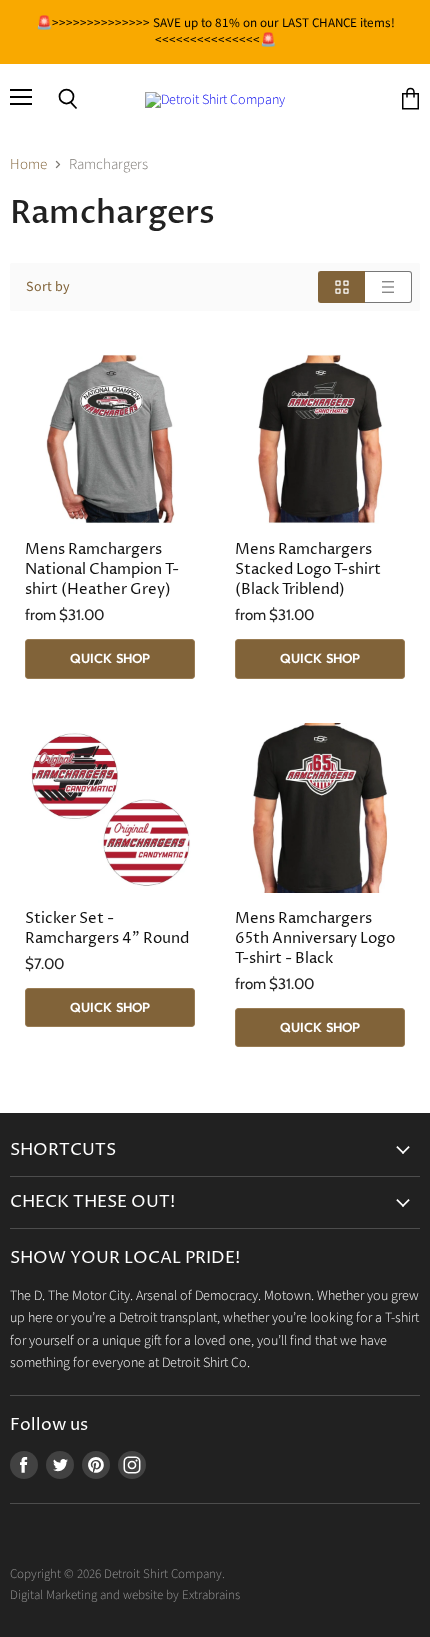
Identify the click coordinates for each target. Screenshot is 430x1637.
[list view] (388, 287)
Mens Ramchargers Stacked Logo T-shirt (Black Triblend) (308, 569)
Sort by (48, 287)
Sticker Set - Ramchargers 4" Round (107, 928)
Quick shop (110, 658)
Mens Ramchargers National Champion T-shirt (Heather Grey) (102, 569)
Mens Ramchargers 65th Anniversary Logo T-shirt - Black (315, 938)
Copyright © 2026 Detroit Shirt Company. (117, 1574)
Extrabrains (211, 1595)
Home (28, 164)
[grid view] (341, 287)
